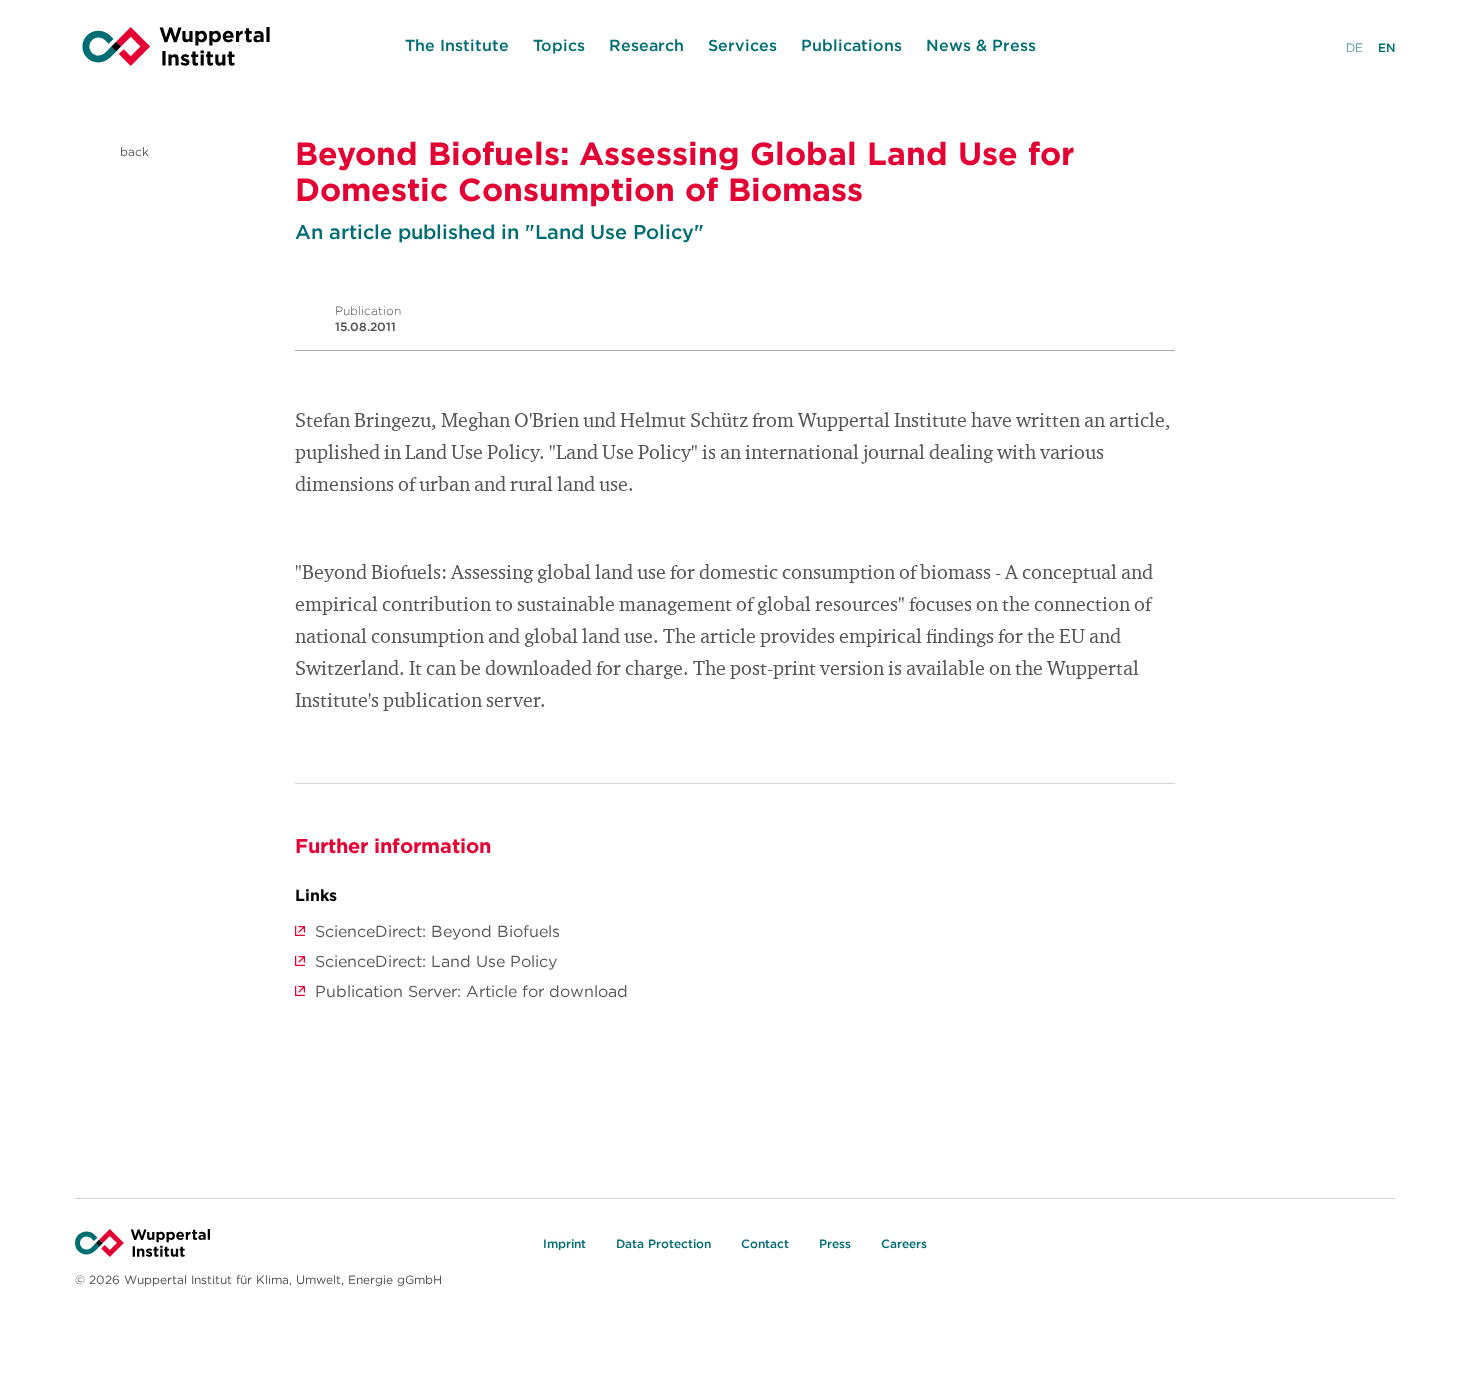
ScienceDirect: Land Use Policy (436, 961)
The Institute (457, 45)
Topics (559, 45)
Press (835, 1243)
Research (646, 45)
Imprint (564, 1243)
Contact (765, 1243)
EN (1386, 47)
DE (1354, 47)
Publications (851, 45)
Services (742, 45)
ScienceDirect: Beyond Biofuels (437, 931)
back (132, 151)
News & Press (981, 45)
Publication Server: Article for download (471, 991)
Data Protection (663, 1243)
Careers (904, 1243)
